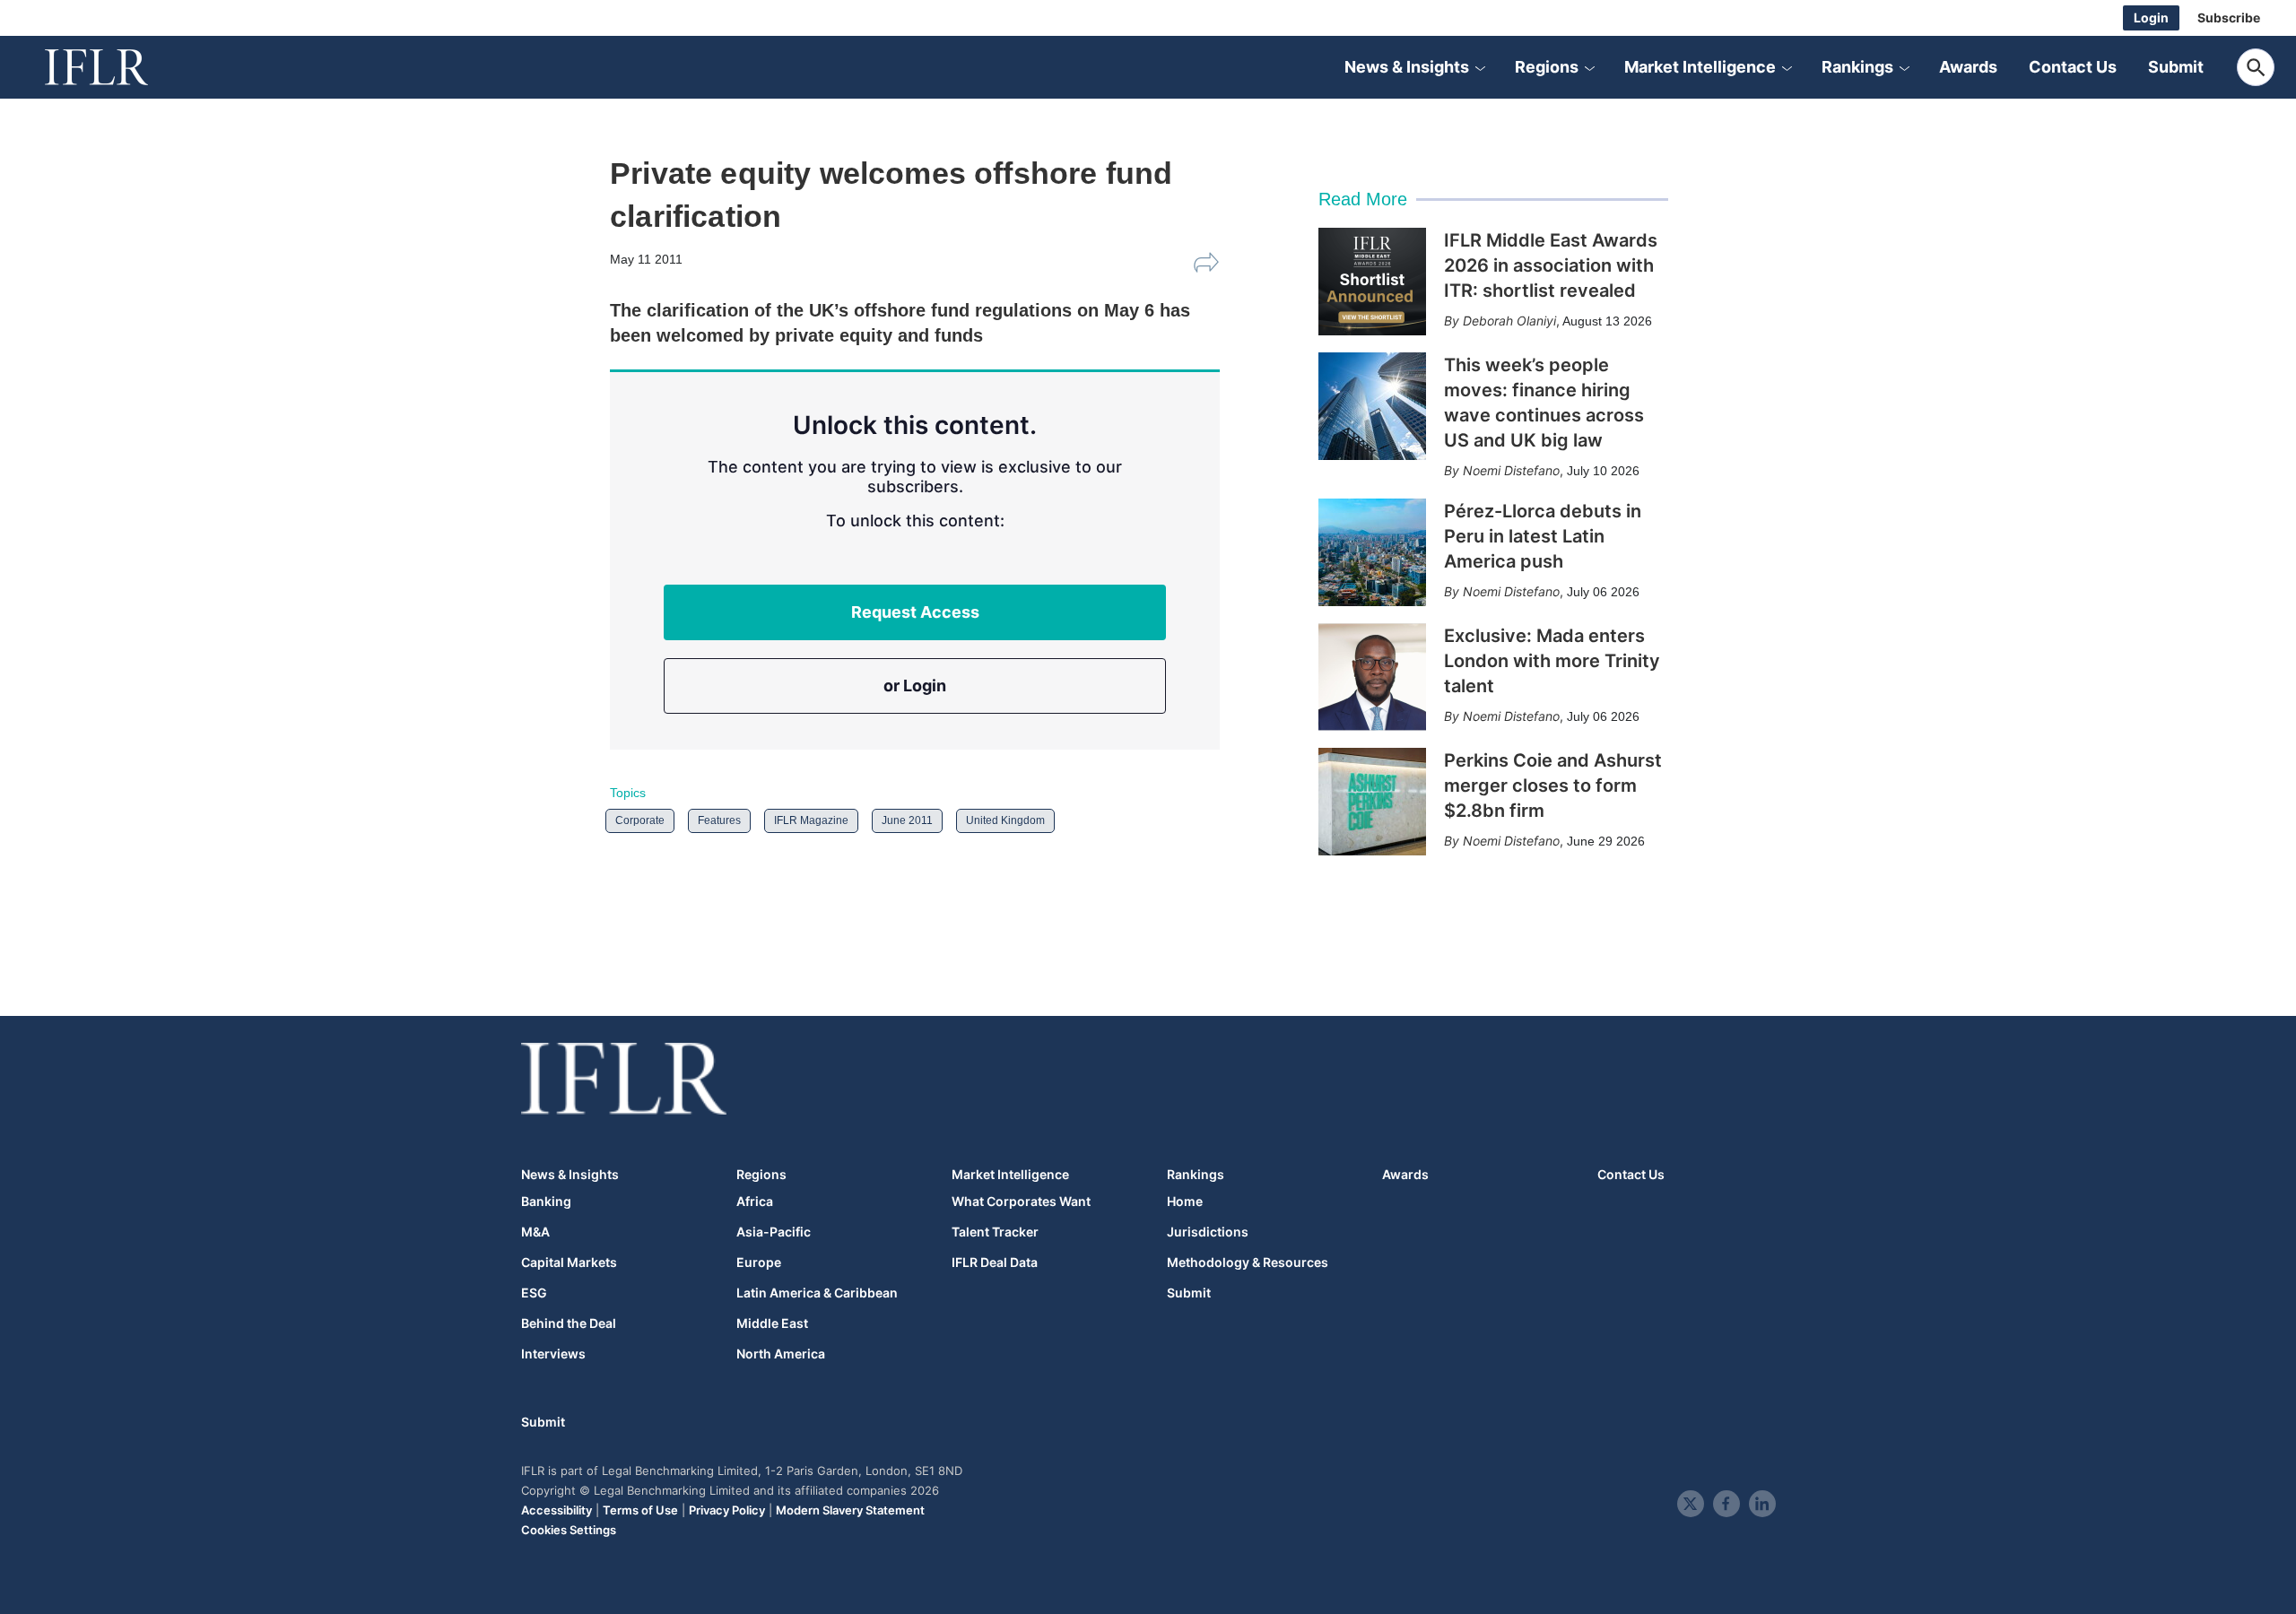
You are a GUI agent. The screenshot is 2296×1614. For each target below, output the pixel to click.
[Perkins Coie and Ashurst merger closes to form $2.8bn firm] (1372, 802)
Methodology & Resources (1248, 1263)
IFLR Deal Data (995, 1263)
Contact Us (2073, 67)
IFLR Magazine (811, 820)
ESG (534, 1293)
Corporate (640, 820)
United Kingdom (1005, 820)
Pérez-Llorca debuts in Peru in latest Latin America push (1543, 536)
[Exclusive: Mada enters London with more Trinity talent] (1372, 677)
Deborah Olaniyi (1509, 321)
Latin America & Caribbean (817, 1293)
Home (1185, 1202)
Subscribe (2229, 17)
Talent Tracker (995, 1232)
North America (781, 1354)
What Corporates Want (1021, 1202)
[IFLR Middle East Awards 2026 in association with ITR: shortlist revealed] (1372, 282)
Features (719, 820)
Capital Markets (569, 1263)
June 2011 (907, 820)
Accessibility (557, 1510)
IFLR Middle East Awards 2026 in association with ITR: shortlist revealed (1551, 265)
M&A (535, 1232)
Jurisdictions (1208, 1232)
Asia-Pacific (774, 1232)
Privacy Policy (727, 1510)
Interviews (553, 1354)
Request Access (915, 612)
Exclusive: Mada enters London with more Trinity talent (1552, 661)
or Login (915, 686)
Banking (546, 1202)
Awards (1968, 67)
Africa (755, 1202)
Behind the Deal (569, 1323)
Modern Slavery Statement (850, 1510)
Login (2151, 17)
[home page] (117, 67)
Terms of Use (640, 1510)
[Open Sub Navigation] (1480, 67)
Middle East (772, 1323)
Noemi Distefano (1511, 470)
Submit (2176, 67)
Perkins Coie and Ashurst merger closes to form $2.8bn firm (1553, 785)
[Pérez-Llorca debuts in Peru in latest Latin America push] (1372, 552)
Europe (759, 1263)
